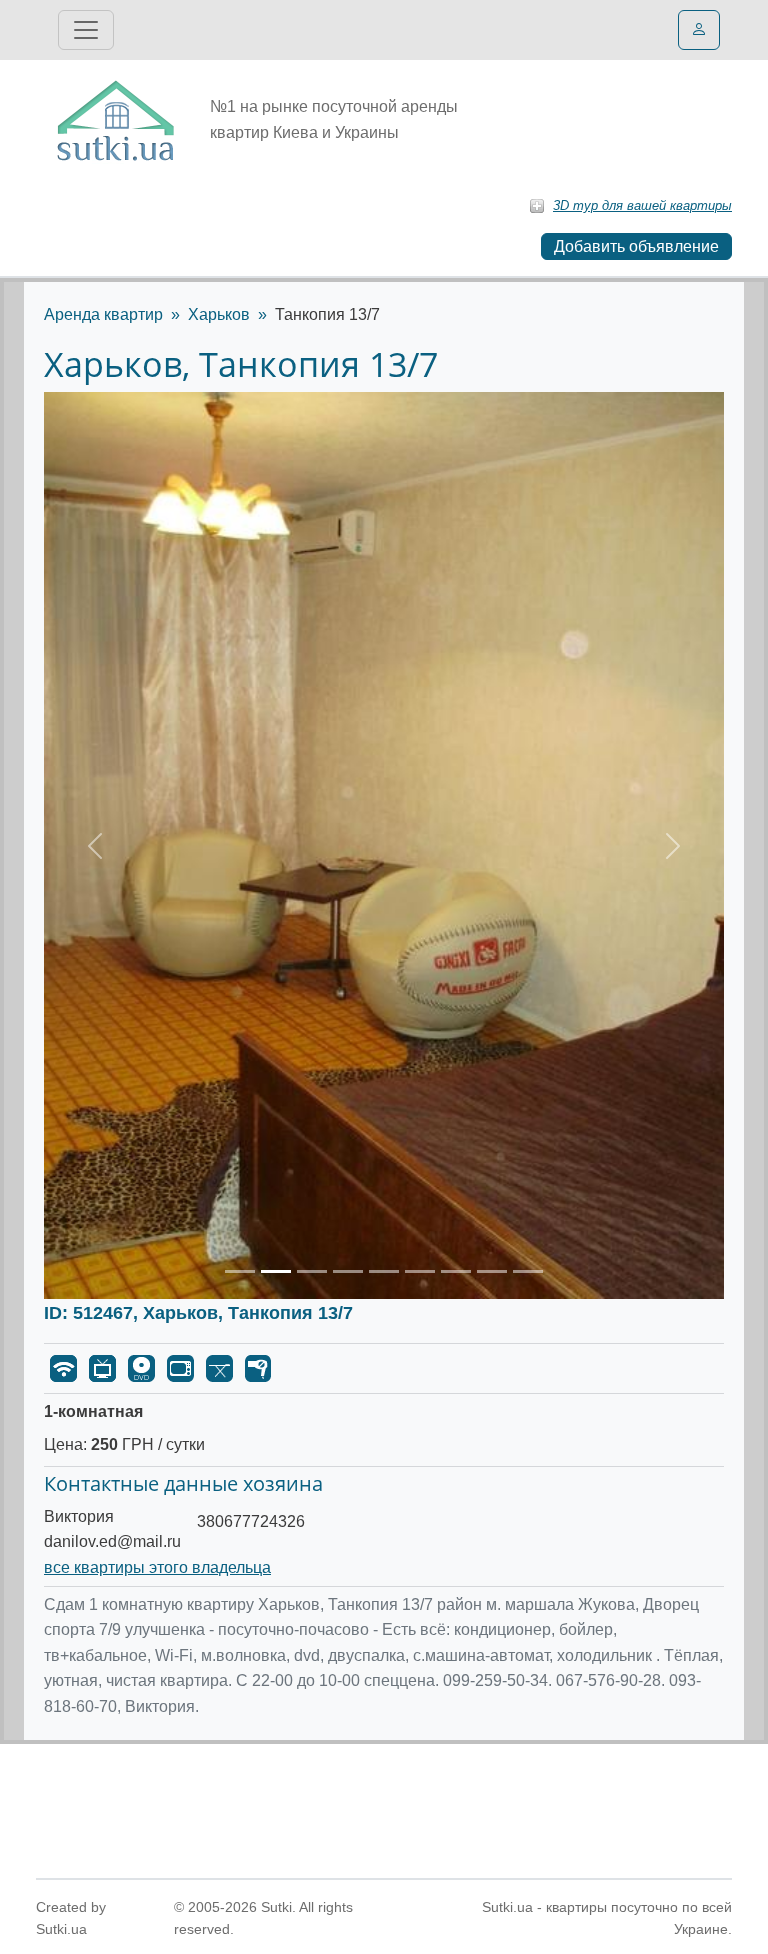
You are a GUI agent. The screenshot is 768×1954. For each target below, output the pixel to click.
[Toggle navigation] (86, 30)
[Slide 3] (312, 1271)
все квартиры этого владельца (157, 1567)
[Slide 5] (384, 1271)
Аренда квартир (103, 314)
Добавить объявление (636, 246)
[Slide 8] (492, 1271)
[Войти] (699, 30)
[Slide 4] (348, 1271)
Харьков (219, 314)
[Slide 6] (420, 1271)
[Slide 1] (240, 1271)
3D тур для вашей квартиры (642, 205)
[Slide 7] (456, 1271)
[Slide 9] (528, 1271)
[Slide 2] (276, 1271)
